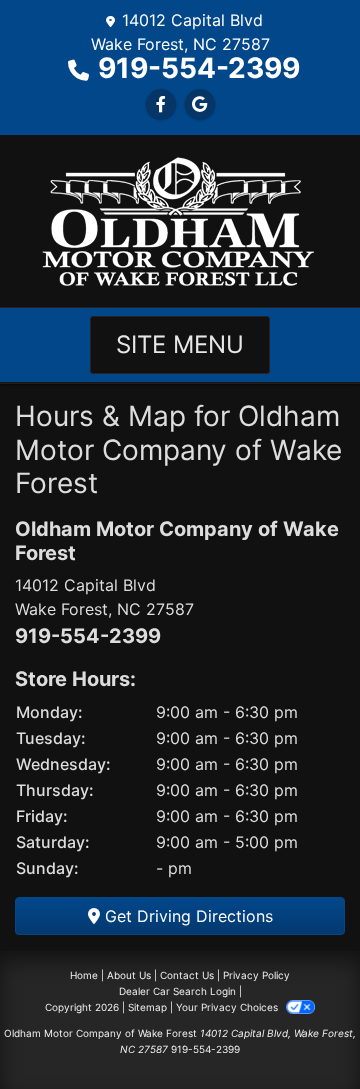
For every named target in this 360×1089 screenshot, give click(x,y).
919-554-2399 (199, 68)
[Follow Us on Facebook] (161, 104)
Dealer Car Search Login (177, 991)
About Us (129, 975)
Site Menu (180, 344)
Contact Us (187, 975)
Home (84, 975)
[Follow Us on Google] (200, 104)
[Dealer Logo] (180, 219)
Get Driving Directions (186, 916)
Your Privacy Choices (228, 1007)
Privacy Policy (256, 975)
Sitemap (147, 1007)
